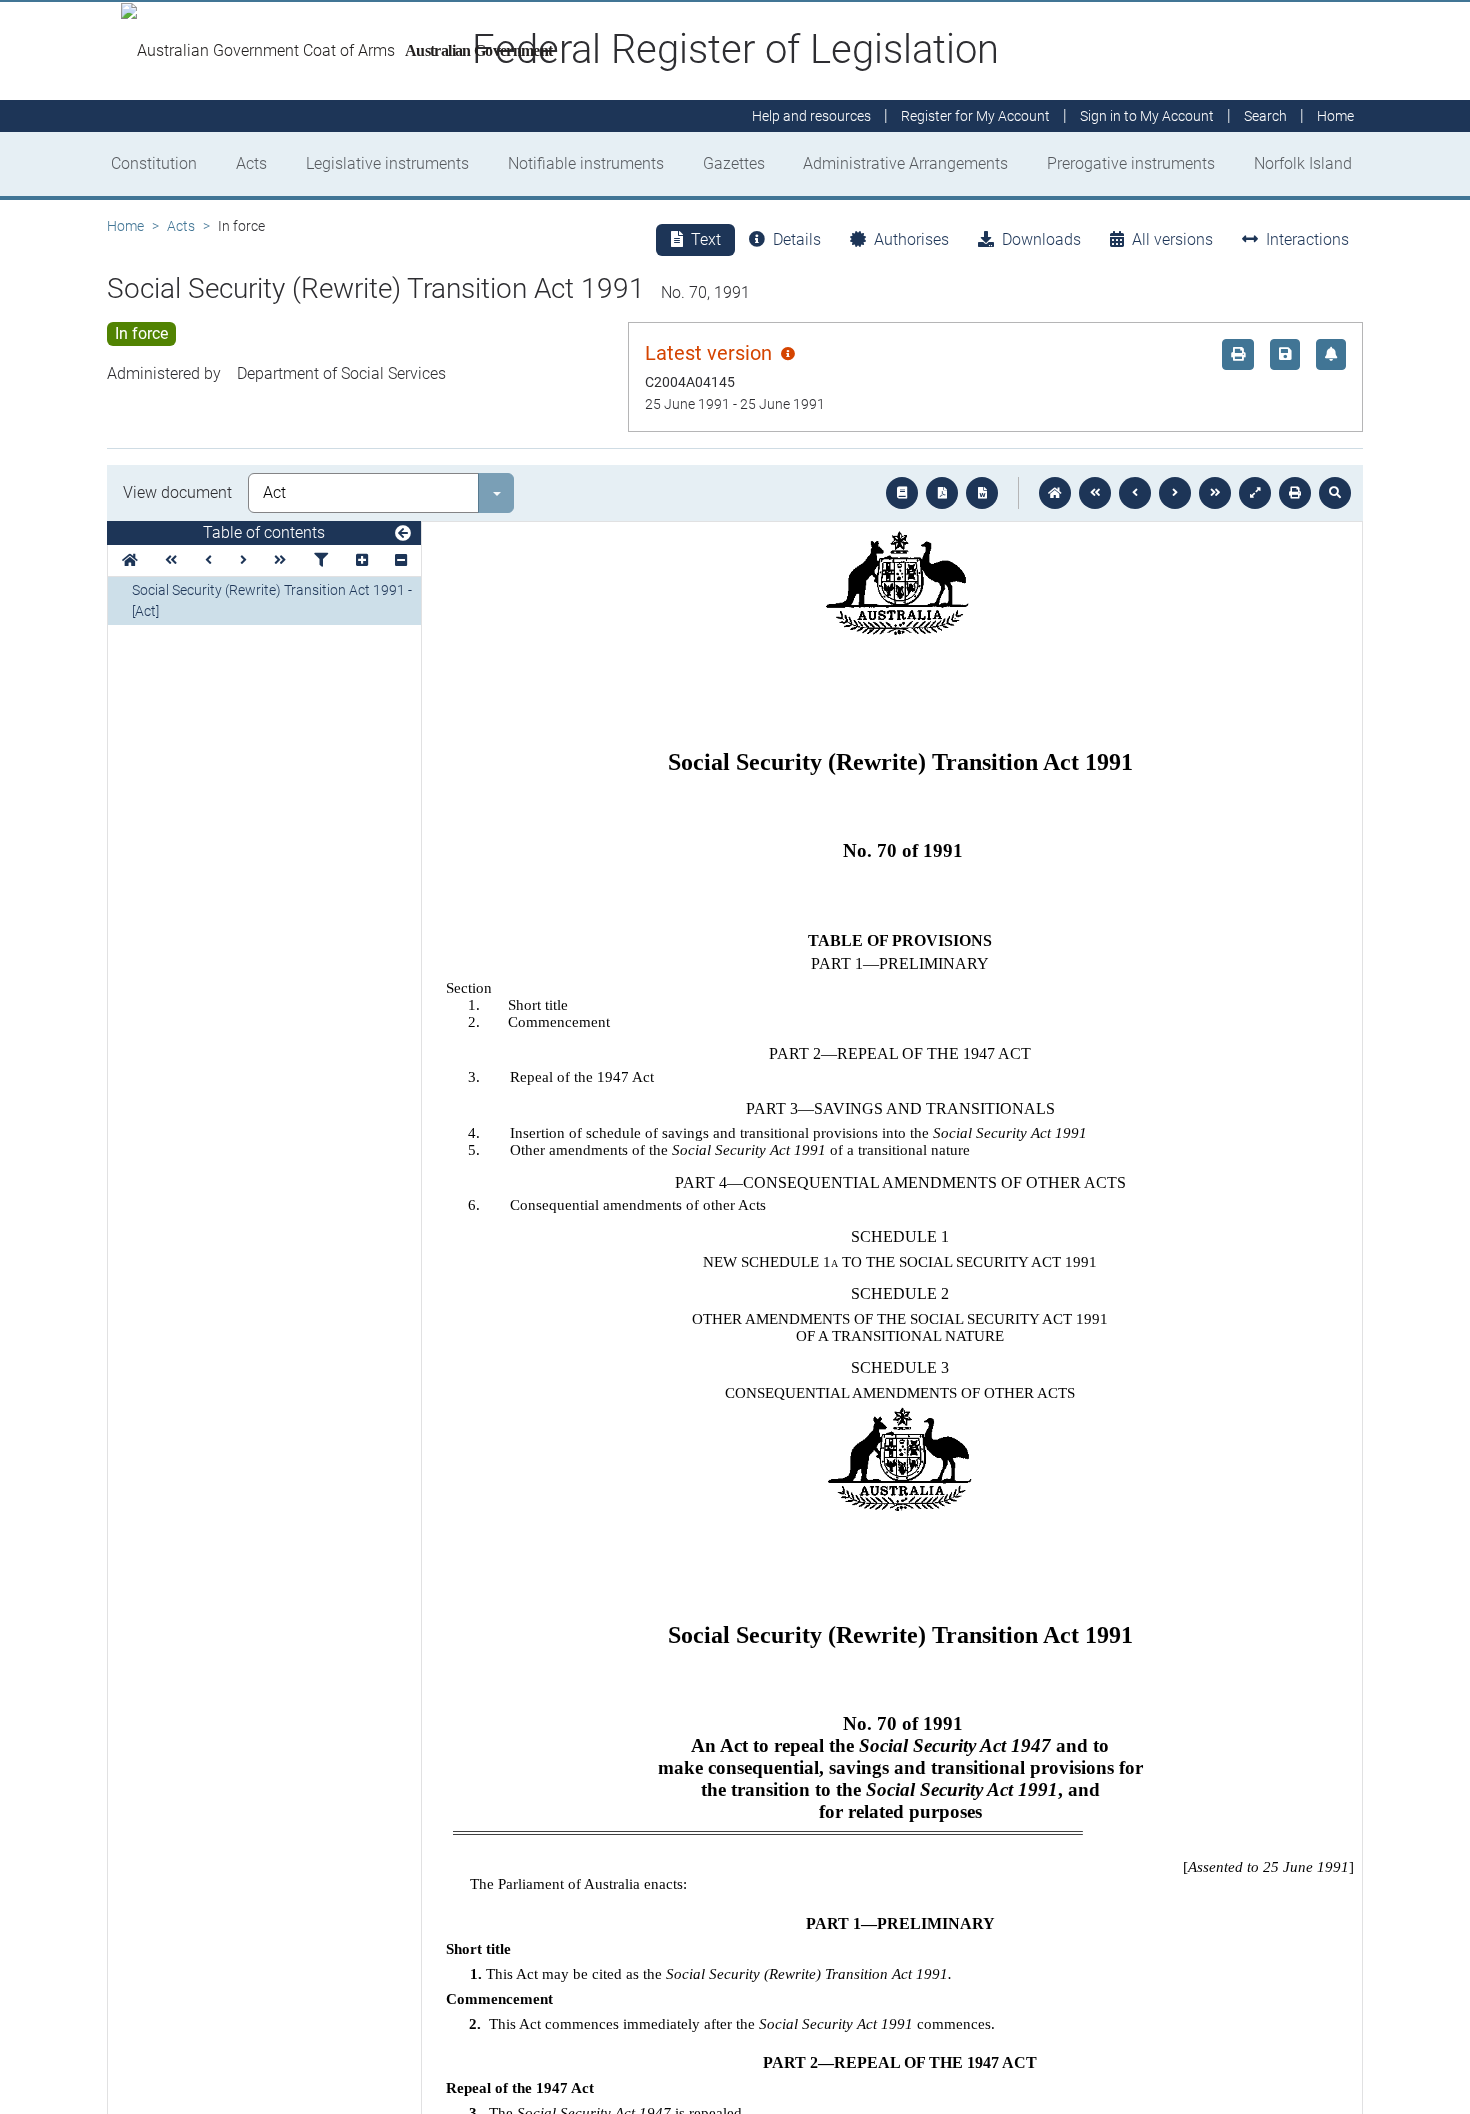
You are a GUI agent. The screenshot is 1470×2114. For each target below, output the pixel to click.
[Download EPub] (902, 493)
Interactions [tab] (1307, 239)
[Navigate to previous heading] (208, 560)
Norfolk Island (1303, 163)
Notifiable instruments (586, 163)
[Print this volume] (1295, 493)
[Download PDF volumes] (942, 493)
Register (975, 116)
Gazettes (734, 163)
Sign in (1147, 116)
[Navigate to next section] (1175, 493)
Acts (251, 163)
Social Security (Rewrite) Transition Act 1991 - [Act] (272, 600)
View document (177, 492)
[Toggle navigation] (403, 534)
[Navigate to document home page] (130, 560)
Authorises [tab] (911, 239)
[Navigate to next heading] (243, 560)
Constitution (154, 163)
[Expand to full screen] (1255, 493)
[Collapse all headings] (401, 560)
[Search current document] (1335, 493)
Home (125, 226)
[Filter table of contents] (321, 560)
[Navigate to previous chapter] (1095, 493)
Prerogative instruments (1131, 163)
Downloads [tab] (1041, 239)
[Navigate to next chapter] (1215, 493)
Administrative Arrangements (905, 163)
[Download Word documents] (982, 493)
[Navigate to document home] (1055, 493)
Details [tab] (797, 239)
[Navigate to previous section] (1135, 493)
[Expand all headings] (362, 560)
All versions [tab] (1172, 239)
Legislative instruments (387, 163)
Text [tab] (706, 239)
